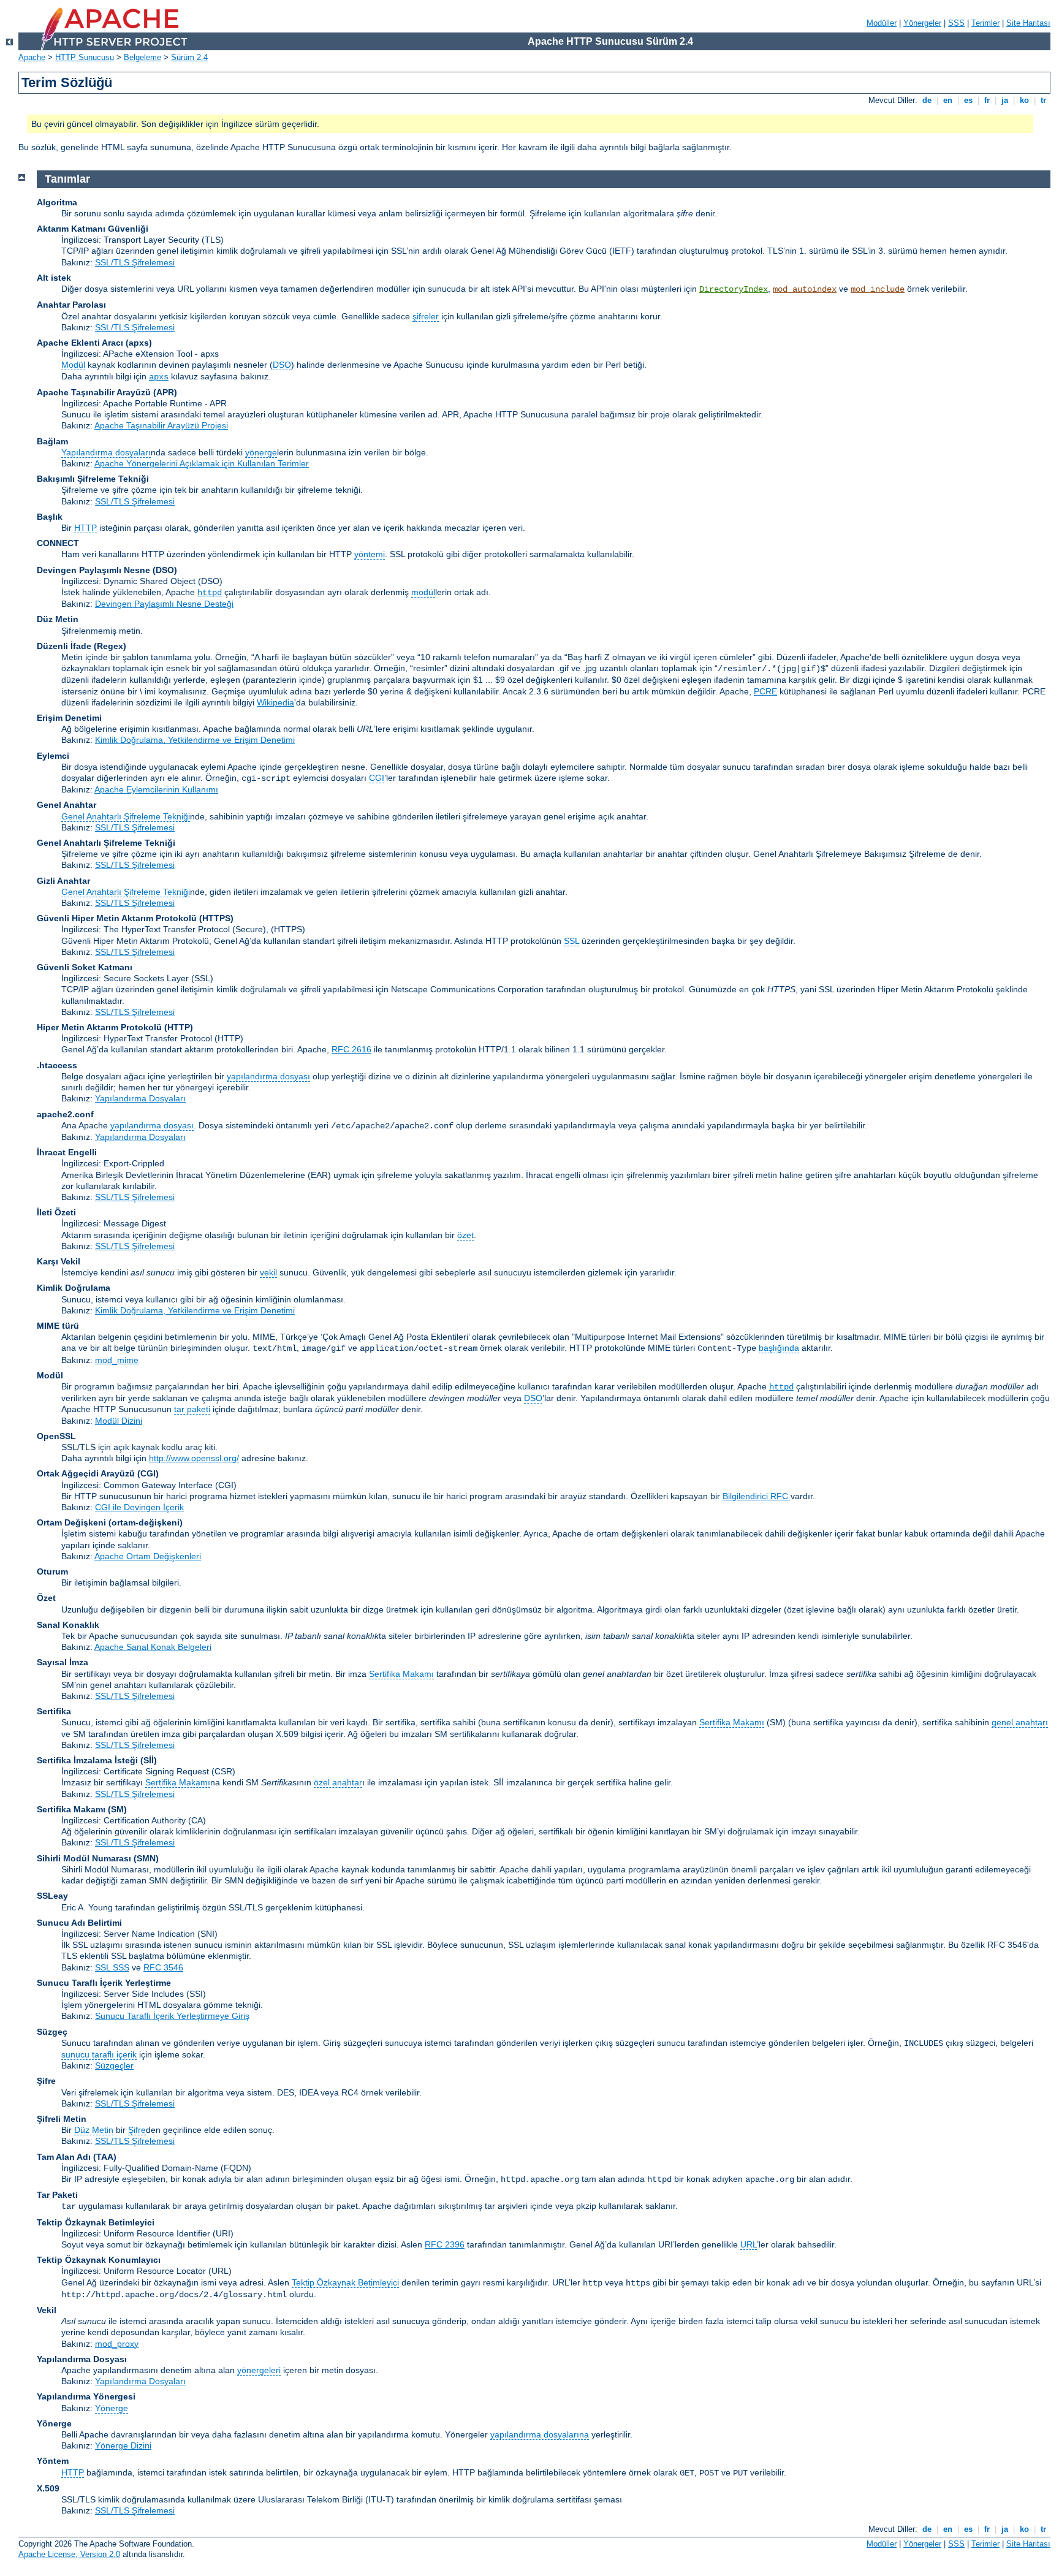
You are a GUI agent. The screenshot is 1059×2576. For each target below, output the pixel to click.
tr (1043, 100)
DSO (282, 365)
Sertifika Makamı (401, 1674)
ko (1024, 100)
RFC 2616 (351, 1049)
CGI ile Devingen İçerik (139, 1507)
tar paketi (192, 1409)
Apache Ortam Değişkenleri (148, 1556)
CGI (377, 778)
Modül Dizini (119, 1421)
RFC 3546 (163, 1967)
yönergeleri (259, 2370)
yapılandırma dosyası (268, 1076)
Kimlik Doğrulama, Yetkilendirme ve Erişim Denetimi (195, 740)
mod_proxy (117, 2344)
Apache (32, 57)
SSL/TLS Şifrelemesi (135, 262)
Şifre (137, 2130)
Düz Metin (94, 2130)
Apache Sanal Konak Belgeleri (153, 1647)
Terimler (985, 23)
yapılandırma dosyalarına (540, 2434)
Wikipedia (275, 702)
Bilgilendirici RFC (757, 1496)
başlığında (779, 1348)
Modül (73, 365)
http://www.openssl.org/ (194, 1458)
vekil (268, 1272)
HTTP (85, 528)
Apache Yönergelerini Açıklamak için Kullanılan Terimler (202, 463)
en (948, 100)
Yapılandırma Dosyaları (140, 1098)
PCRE (765, 691)
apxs (159, 377)
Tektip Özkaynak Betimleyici (345, 2282)
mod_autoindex (805, 289)
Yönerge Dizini (123, 2445)
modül (423, 592)
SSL (571, 941)
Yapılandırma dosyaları (106, 452)
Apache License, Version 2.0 (69, 2554)
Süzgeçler (114, 2065)
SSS (956, 23)
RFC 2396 (445, 2244)
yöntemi (370, 554)
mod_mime (117, 1360)
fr (987, 100)
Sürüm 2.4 (189, 57)
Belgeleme (142, 57)
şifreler (426, 316)
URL (749, 2244)
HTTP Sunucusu (85, 57)
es (968, 100)
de (927, 100)
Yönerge (112, 2408)
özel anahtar (338, 1782)
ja (1005, 100)
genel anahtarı (1020, 1722)
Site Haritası (1028, 23)
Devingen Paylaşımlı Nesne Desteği (164, 604)
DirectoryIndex (734, 289)
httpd (210, 593)
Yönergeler (922, 23)
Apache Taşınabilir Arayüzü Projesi (161, 425)
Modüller (882, 23)
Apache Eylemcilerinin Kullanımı (156, 789)
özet (465, 1235)
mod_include (878, 289)
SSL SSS (112, 1967)
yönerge (261, 452)
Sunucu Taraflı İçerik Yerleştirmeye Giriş (172, 2016)
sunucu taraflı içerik (99, 2054)
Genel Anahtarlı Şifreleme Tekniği (126, 816)
